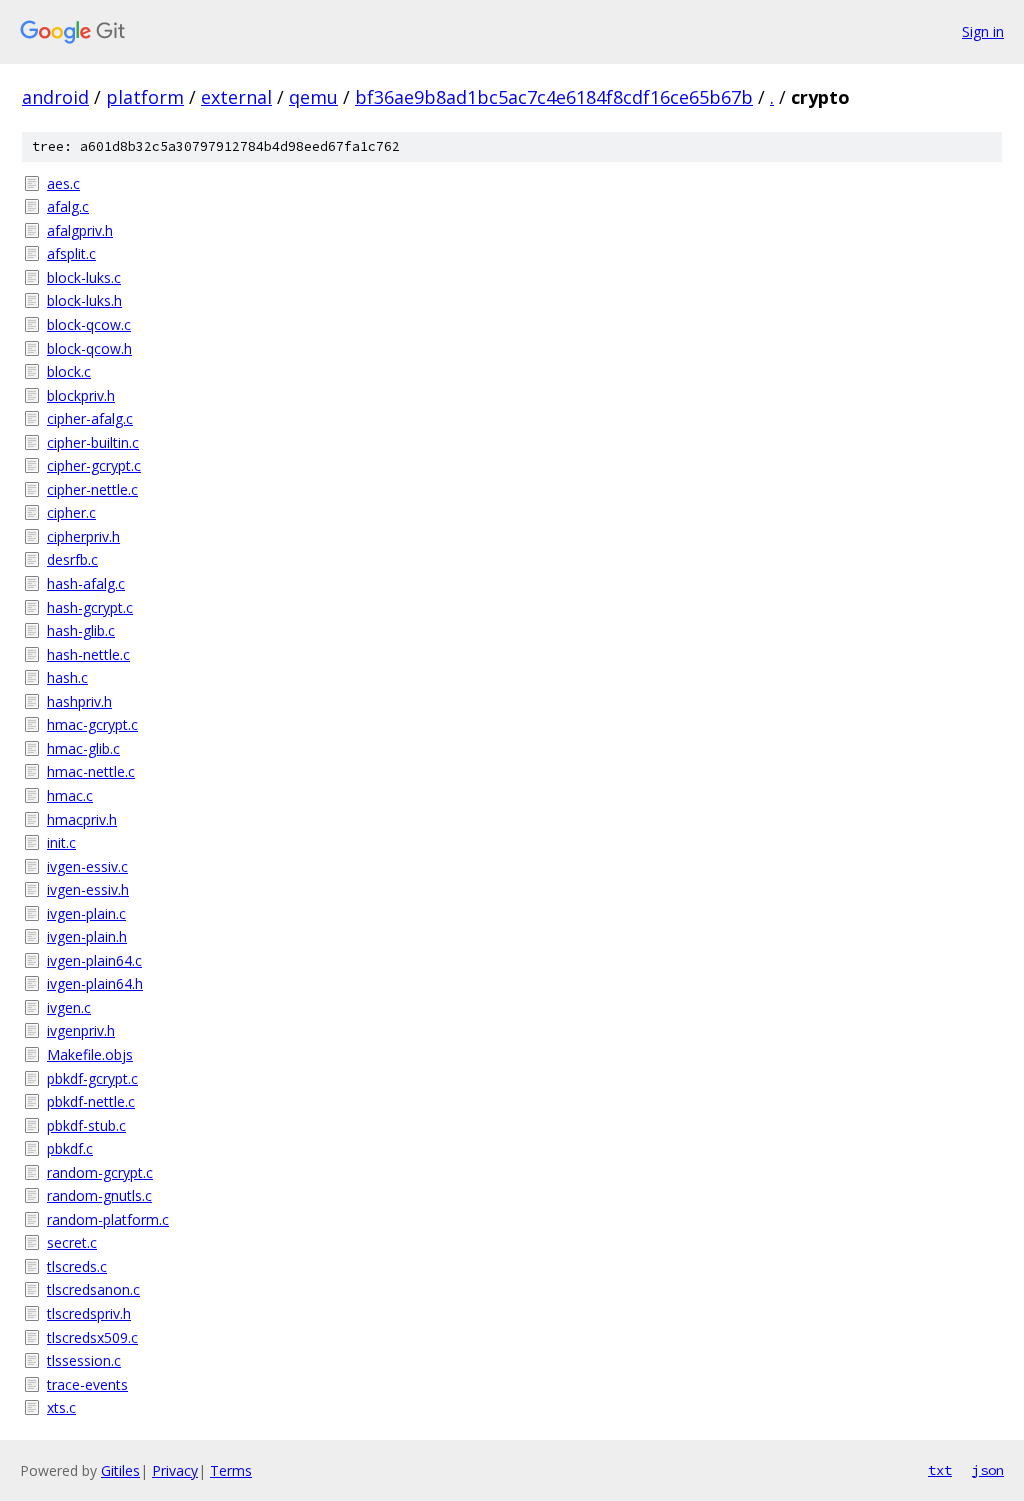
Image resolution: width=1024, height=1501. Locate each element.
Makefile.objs (90, 1054)
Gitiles (120, 1470)
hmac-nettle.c (91, 771)
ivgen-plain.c (86, 913)
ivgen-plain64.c (94, 960)
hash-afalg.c (86, 583)
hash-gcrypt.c (90, 607)
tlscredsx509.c (92, 1337)
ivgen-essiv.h (88, 889)
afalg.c (68, 206)
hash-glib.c (81, 630)
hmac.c (70, 795)
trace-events (87, 1384)
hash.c (67, 677)
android (55, 97)
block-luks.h (84, 300)
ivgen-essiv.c (87, 866)
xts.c (61, 1407)
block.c (69, 371)
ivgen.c (69, 1007)
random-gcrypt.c (100, 1172)
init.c (61, 842)
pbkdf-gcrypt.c (92, 1078)
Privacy (175, 1470)
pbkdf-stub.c (86, 1125)
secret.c (72, 1242)
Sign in (983, 31)
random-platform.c (108, 1219)
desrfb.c (72, 559)
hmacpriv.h (82, 819)
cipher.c (71, 512)
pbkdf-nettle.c (91, 1101)
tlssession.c (84, 1360)
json (988, 1470)
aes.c (63, 183)
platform (145, 97)
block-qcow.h (89, 348)
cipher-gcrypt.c (94, 465)
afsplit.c (71, 253)
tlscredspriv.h (89, 1313)
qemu (313, 97)
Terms (231, 1470)
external (236, 97)
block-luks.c (84, 277)
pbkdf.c (70, 1148)
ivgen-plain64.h (95, 983)
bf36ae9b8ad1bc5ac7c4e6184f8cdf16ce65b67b (554, 97)
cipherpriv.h (83, 536)
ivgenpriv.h (81, 1030)
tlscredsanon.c (93, 1289)
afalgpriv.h (80, 230)
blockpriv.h (81, 395)
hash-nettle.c (88, 654)
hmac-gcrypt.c (92, 724)
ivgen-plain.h (87, 936)
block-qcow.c (89, 324)
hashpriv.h (79, 701)
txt (940, 1470)
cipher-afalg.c (90, 418)
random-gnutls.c (99, 1195)
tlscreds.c (77, 1266)
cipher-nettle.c (92, 489)
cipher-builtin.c (93, 442)
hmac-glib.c (83, 748)
